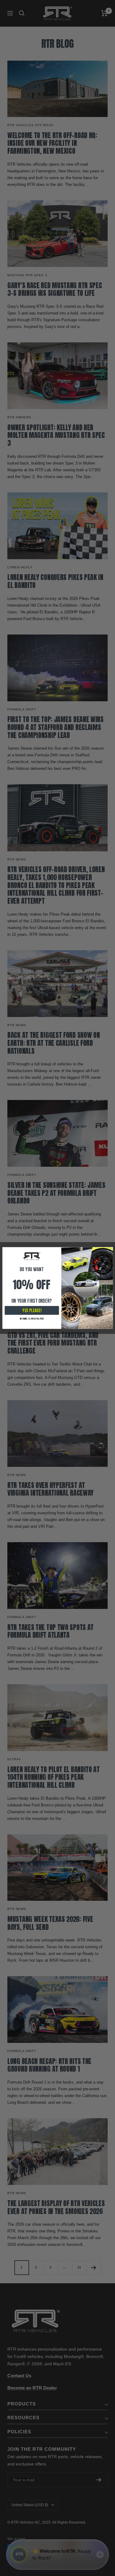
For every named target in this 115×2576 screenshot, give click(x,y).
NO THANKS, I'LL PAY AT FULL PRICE (32, 1319)
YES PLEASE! (32, 1311)
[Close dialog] (110, 1250)
